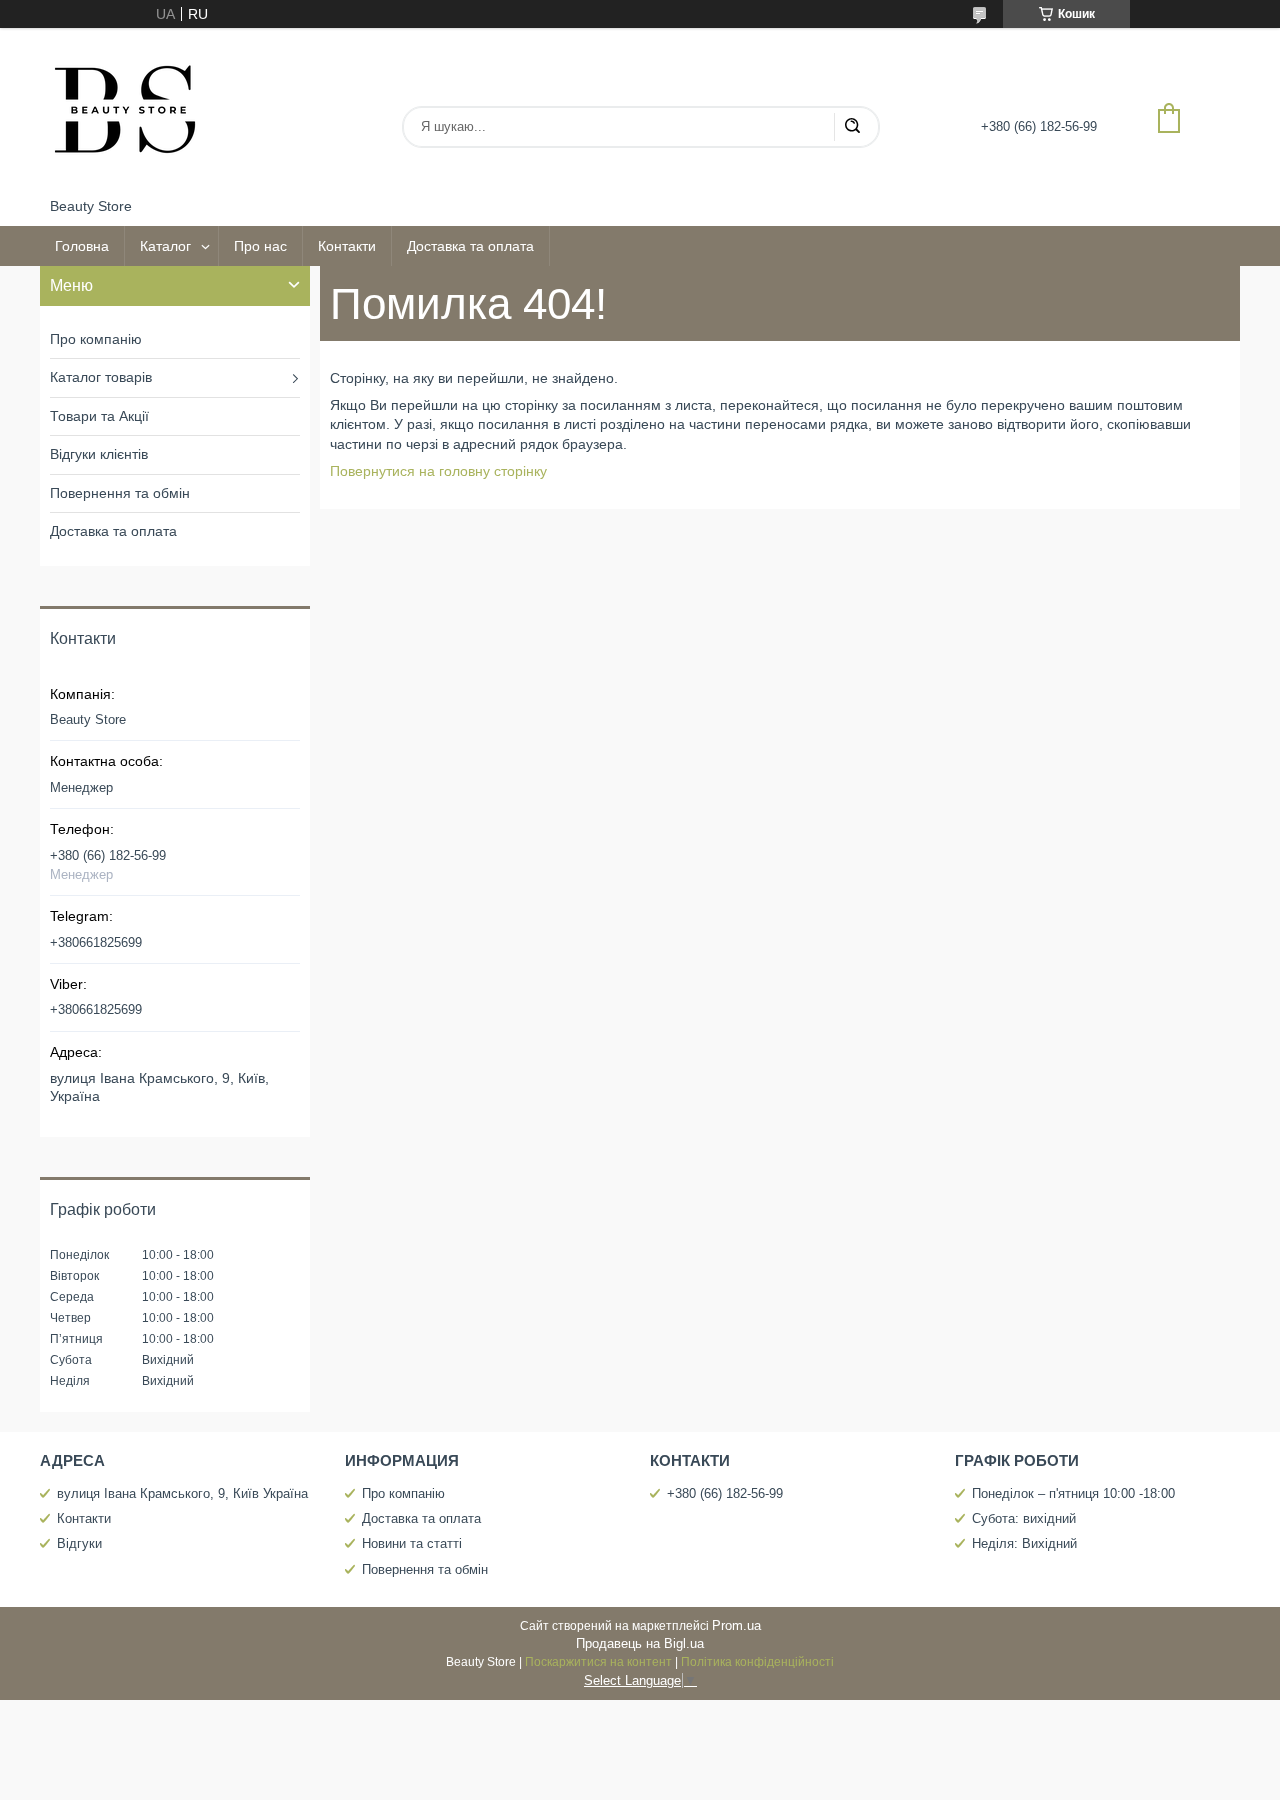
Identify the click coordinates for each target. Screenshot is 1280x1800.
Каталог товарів (101, 377)
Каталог (165, 246)
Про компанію (96, 339)
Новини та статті (412, 1543)
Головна (82, 246)
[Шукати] (852, 127)
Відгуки (79, 1543)
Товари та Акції (99, 416)
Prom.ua (736, 1625)
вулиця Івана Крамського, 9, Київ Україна (182, 1493)
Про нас (260, 246)
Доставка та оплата (470, 246)
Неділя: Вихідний (1024, 1543)
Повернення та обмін (120, 493)
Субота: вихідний (1024, 1518)
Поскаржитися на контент (598, 1662)
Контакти (347, 246)
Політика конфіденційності (757, 1662)
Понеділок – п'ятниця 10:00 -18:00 (1073, 1493)
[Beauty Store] (125, 113)
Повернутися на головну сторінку (438, 471)
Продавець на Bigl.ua (640, 1643)
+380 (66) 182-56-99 (725, 1493)
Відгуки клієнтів (99, 454)
